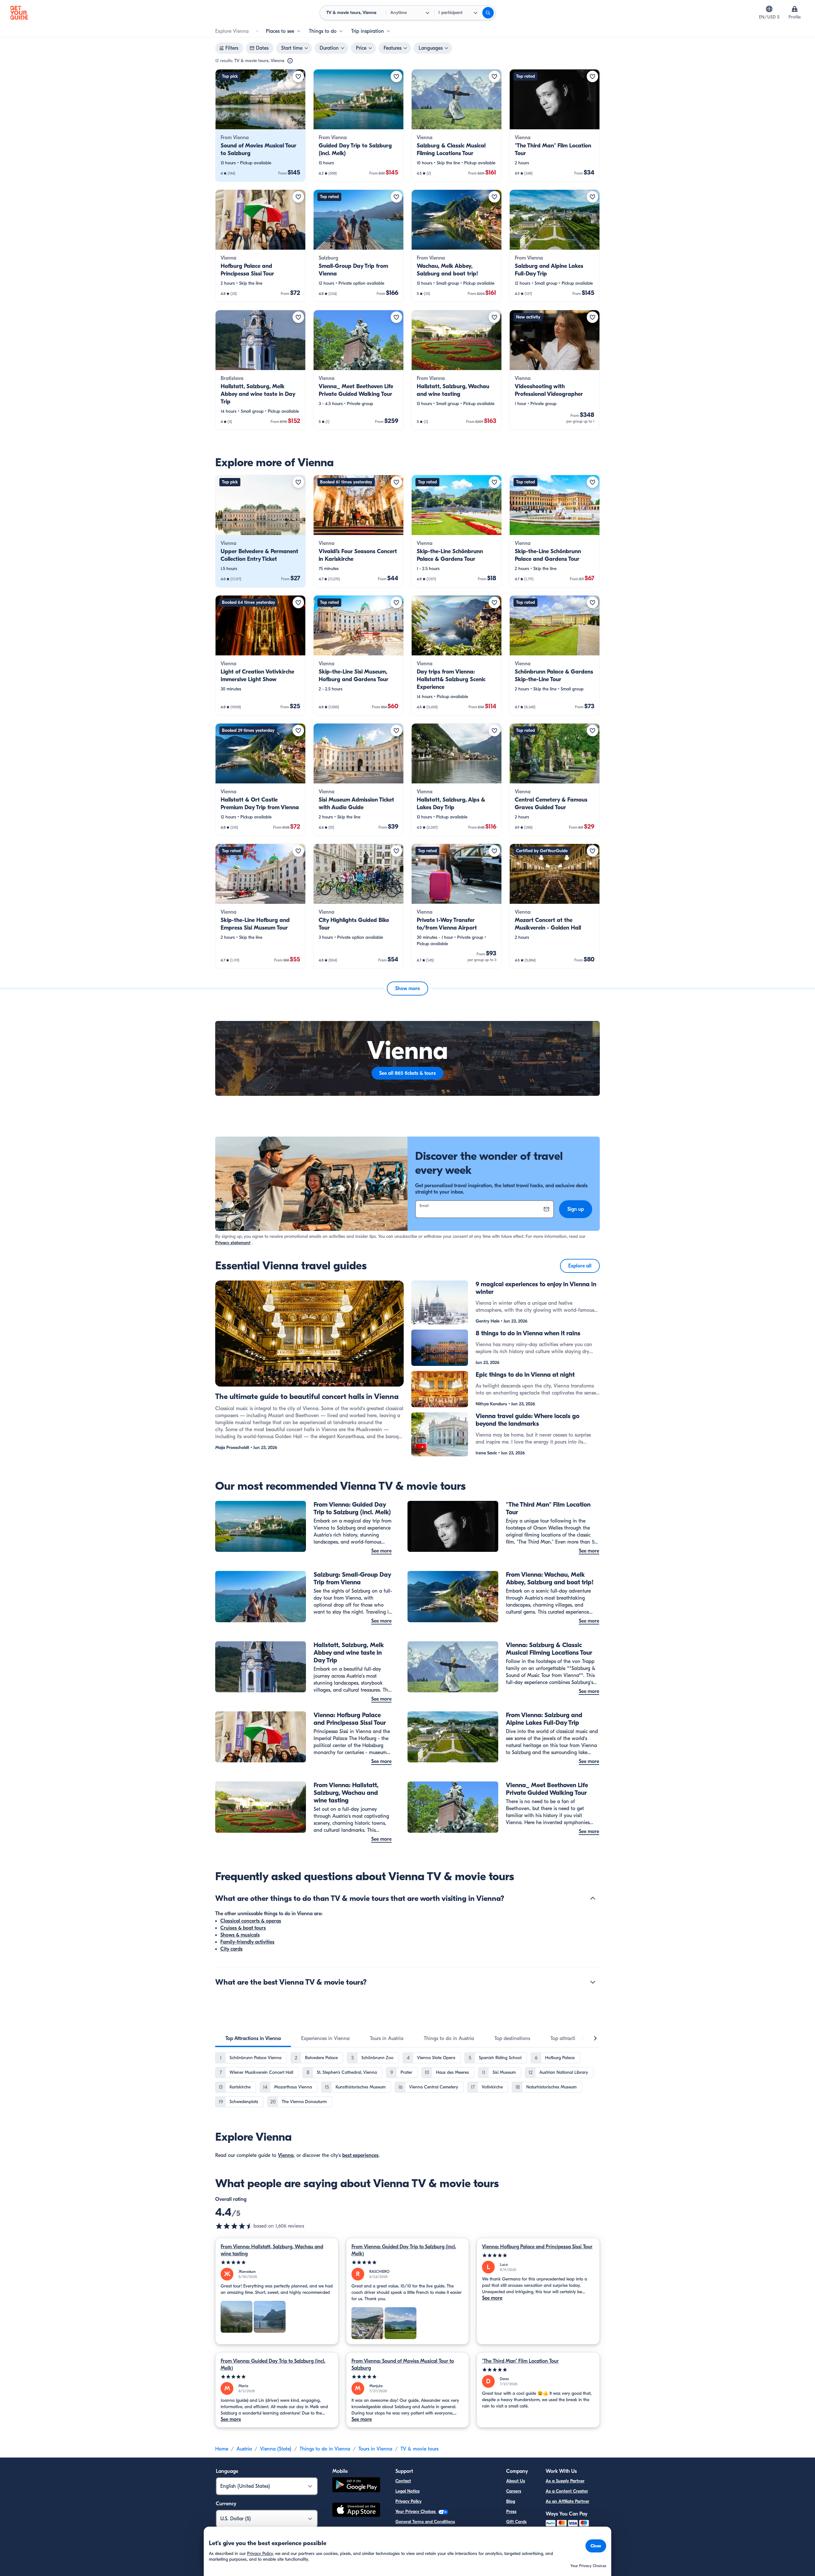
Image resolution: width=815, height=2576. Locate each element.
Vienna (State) (276, 2449)
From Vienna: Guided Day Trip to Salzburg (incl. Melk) (404, 2250)
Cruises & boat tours (243, 1928)
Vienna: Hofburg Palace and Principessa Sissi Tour (537, 2247)
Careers (514, 2491)
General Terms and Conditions (425, 2522)
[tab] (253, 2038)
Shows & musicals (240, 1935)
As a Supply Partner (565, 2481)
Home (222, 2449)
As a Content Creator (567, 2491)
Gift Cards (516, 2522)
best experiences (360, 2155)
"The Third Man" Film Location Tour (520, 2361)
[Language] (769, 9)
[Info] (290, 61)
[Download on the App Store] (356, 2511)
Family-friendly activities (247, 1942)
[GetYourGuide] (19, 13)
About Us (516, 2481)
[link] (260, 125)
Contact (403, 2481)
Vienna (286, 2155)
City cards (231, 1949)
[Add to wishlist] (298, 76)
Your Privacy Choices (416, 2512)
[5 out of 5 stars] (277, 2262)
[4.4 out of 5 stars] (234, 2226)
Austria (244, 2449)
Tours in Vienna (375, 2449)
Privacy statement (233, 1243)
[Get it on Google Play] (356, 2486)
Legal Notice (407, 2491)
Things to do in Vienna (325, 2449)
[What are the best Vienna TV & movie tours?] (593, 1982)
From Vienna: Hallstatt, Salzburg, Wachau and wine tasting (272, 2250)
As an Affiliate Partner (567, 2501)
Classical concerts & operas (251, 1921)
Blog (511, 2501)
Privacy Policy (408, 2501)
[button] (260, 125)
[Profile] (795, 9)
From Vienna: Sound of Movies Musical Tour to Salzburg (403, 2365)
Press (511, 2512)
